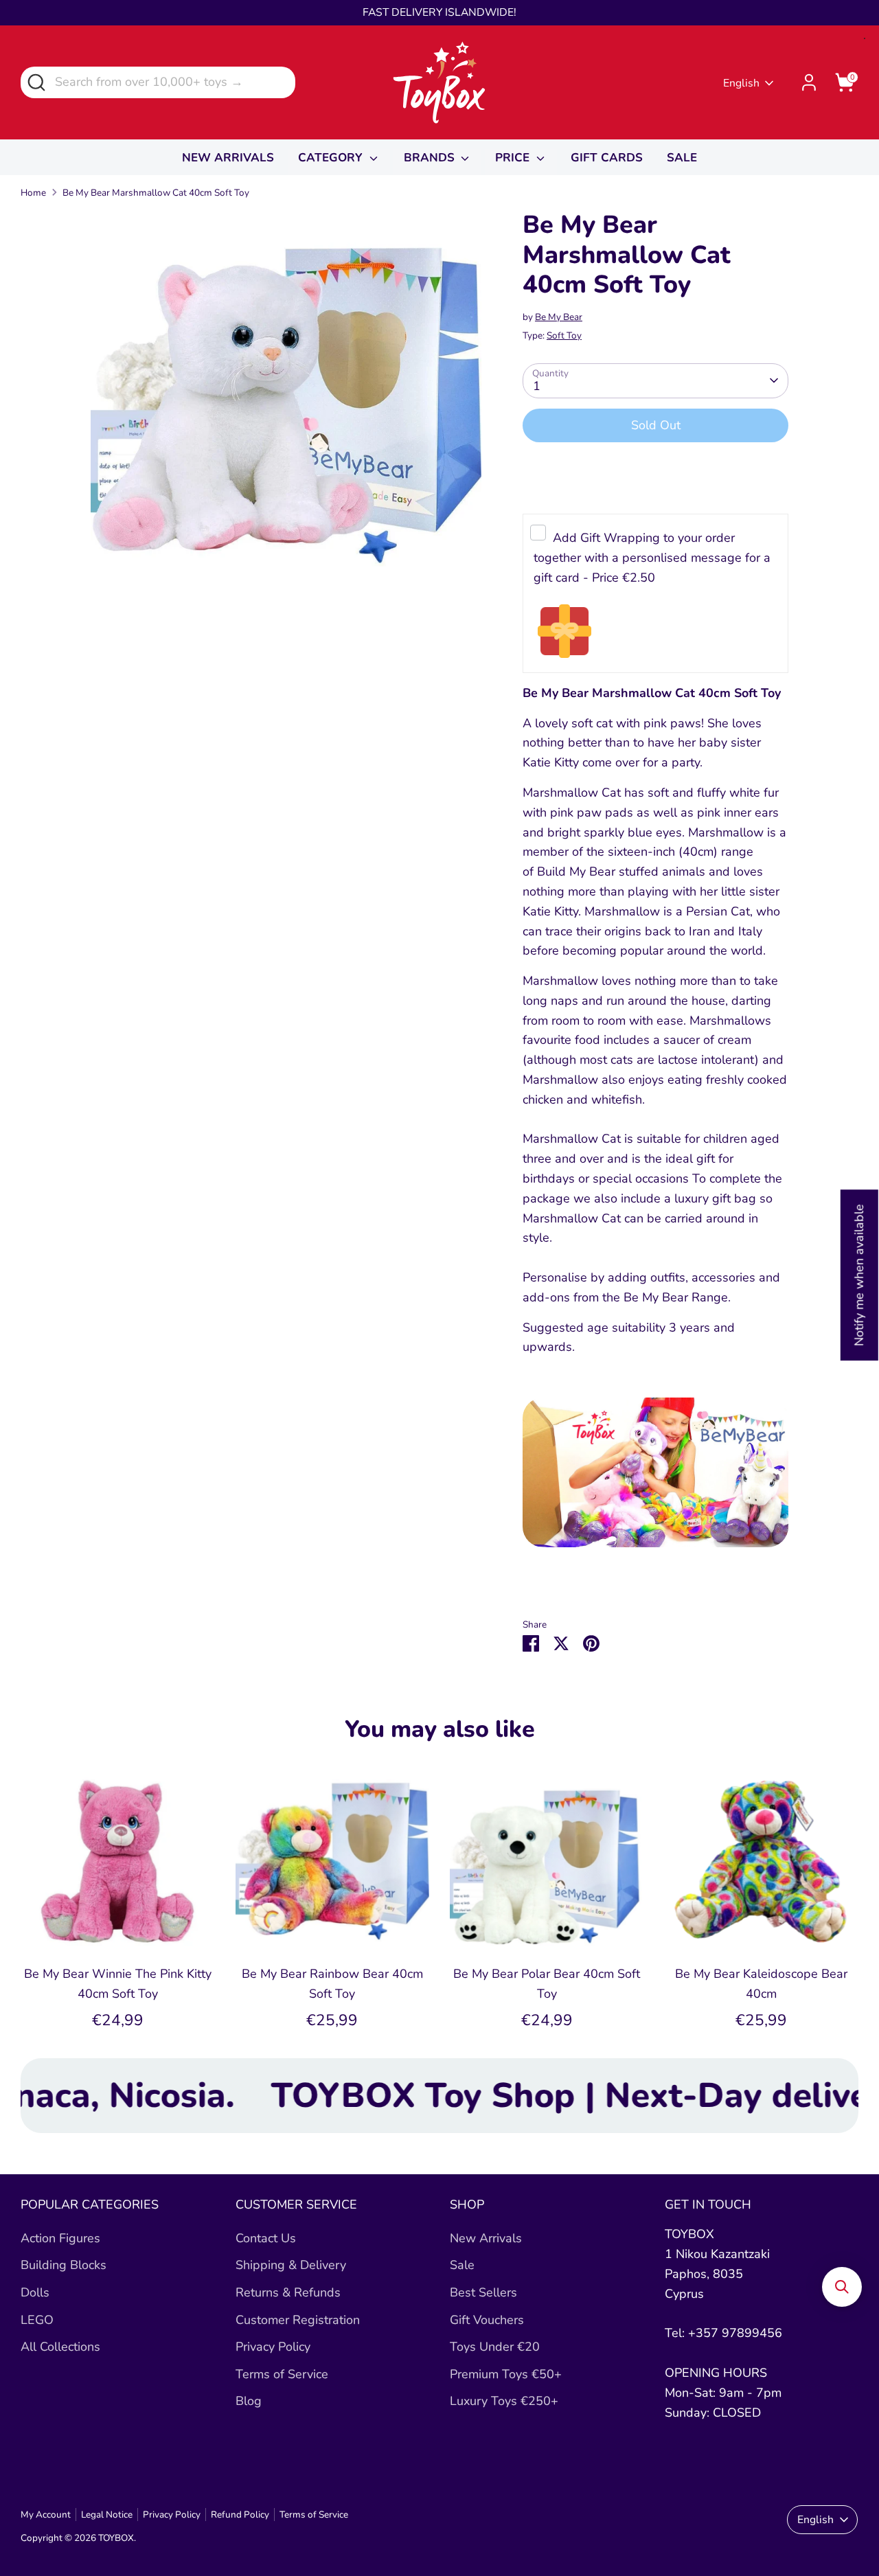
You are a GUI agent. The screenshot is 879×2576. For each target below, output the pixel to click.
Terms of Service (282, 2374)
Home (33, 193)
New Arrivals (486, 2238)
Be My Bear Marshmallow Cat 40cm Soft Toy (156, 193)
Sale (462, 2265)
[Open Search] (35, 81)
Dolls (35, 2292)
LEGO (37, 2320)
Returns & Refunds (288, 2292)
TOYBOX (116, 2538)
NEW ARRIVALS (228, 158)
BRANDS (431, 158)
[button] (842, 2287)
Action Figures (60, 2238)
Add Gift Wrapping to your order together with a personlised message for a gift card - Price (652, 558)
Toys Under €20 (495, 2347)
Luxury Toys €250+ (504, 2401)
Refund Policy (240, 2515)
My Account (46, 2515)
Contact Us (266, 2238)
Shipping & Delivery (291, 2265)
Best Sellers (483, 2292)
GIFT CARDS (607, 158)
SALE (682, 158)
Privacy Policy (273, 2347)
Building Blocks (64, 2265)
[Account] (809, 82)
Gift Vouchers (487, 2320)
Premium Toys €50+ (506, 2374)
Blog (249, 2401)
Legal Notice (107, 2515)
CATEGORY (332, 158)
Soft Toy (564, 335)
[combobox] (158, 82)
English (741, 83)
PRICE (514, 158)
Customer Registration (298, 2320)
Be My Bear (559, 317)
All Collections (60, 2347)
